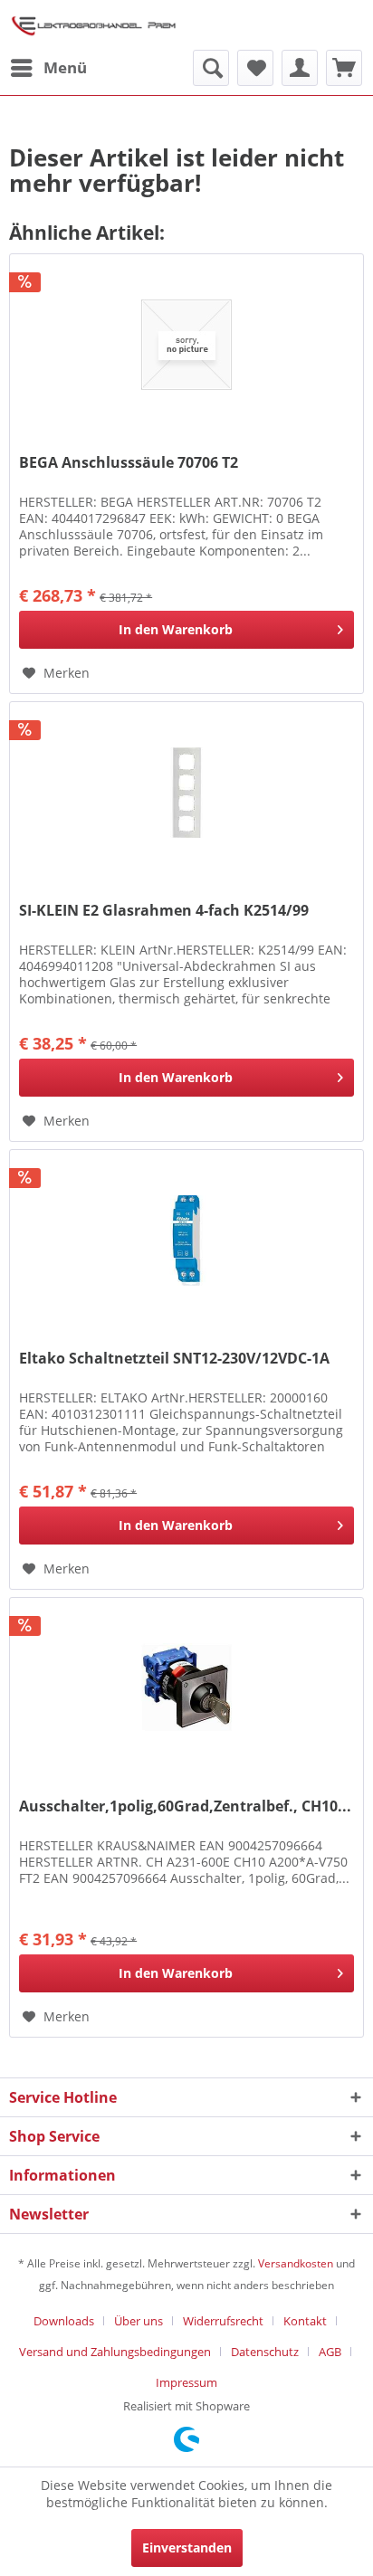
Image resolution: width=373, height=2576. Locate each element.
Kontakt (305, 2321)
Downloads (64, 2321)
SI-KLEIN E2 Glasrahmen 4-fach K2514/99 (164, 911)
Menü (65, 67)
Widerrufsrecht (223, 2321)
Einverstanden (187, 2547)
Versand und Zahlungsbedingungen (115, 2352)
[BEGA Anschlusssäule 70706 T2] (186, 345)
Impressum (186, 2382)
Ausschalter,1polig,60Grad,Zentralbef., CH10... (185, 1806)
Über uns (139, 2321)
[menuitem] (48, 68)
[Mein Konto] (300, 68)
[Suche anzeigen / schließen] (211, 68)
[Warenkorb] (344, 68)
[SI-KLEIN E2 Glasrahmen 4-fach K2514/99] (186, 793)
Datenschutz (265, 2352)
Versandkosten (296, 2263)
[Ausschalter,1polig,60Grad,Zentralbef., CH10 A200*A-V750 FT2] (186, 1688)
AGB (330, 2352)
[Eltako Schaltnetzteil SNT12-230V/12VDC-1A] (186, 1240)
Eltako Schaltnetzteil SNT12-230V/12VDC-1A (174, 1359)
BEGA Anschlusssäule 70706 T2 (129, 463)
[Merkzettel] (255, 68)
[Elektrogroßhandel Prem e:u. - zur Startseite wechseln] (94, 25)
